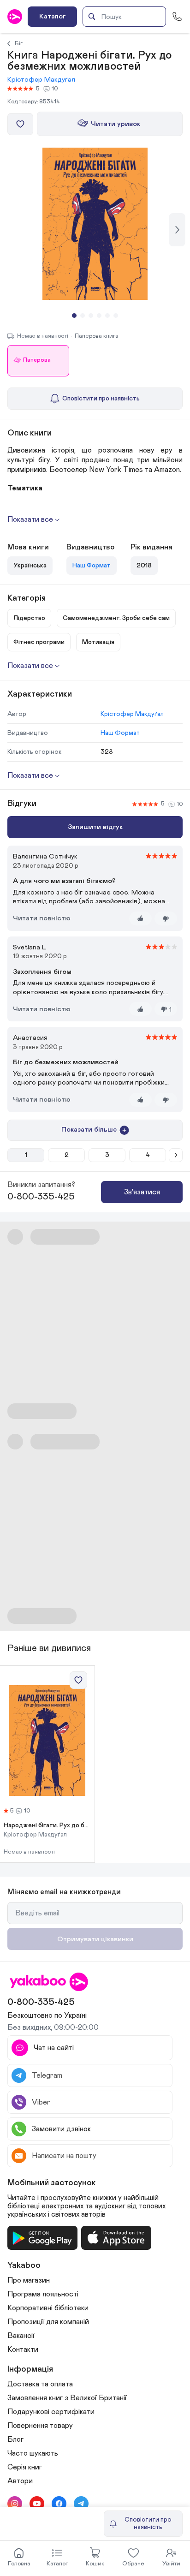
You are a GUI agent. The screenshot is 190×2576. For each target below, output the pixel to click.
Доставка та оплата (40, 2384)
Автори (20, 2481)
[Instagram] (15, 2504)
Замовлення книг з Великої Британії (67, 2398)
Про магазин (29, 2280)
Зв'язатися (142, 1192)
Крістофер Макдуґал (41, 80)
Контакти (23, 2349)
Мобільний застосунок (52, 2183)
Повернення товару (40, 2426)
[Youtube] (37, 2504)
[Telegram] (81, 2504)
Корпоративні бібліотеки (48, 2308)
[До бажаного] (20, 124)
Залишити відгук (95, 827)
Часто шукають (33, 2453)
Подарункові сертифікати (51, 2412)
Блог (15, 2439)
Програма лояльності (43, 2294)
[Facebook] (59, 2504)
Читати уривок (116, 124)
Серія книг (25, 2467)
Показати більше (89, 1130)
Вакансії (21, 2336)
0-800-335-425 (41, 1197)
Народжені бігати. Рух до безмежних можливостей (47, 1825)
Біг (19, 43)
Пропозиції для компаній (48, 2322)
